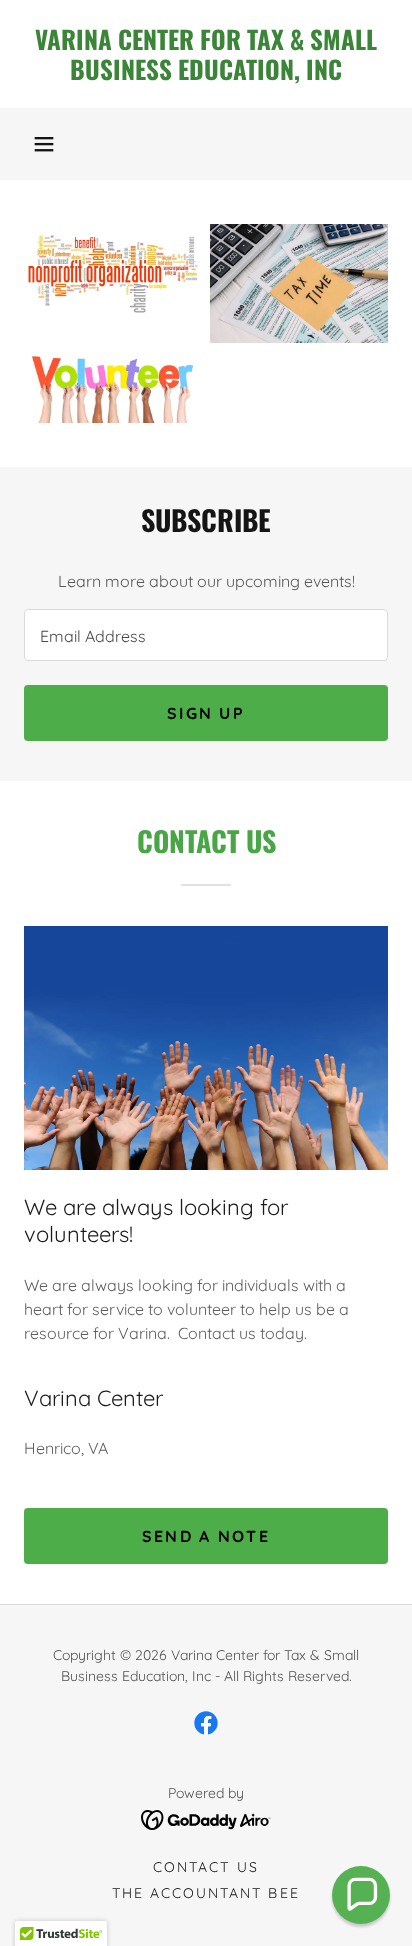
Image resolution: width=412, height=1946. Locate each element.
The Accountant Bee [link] (205, 1893)
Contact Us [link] (205, 1867)
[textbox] (206, 635)
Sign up (206, 713)
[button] (44, 144)
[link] (206, 54)
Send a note (206, 1536)
